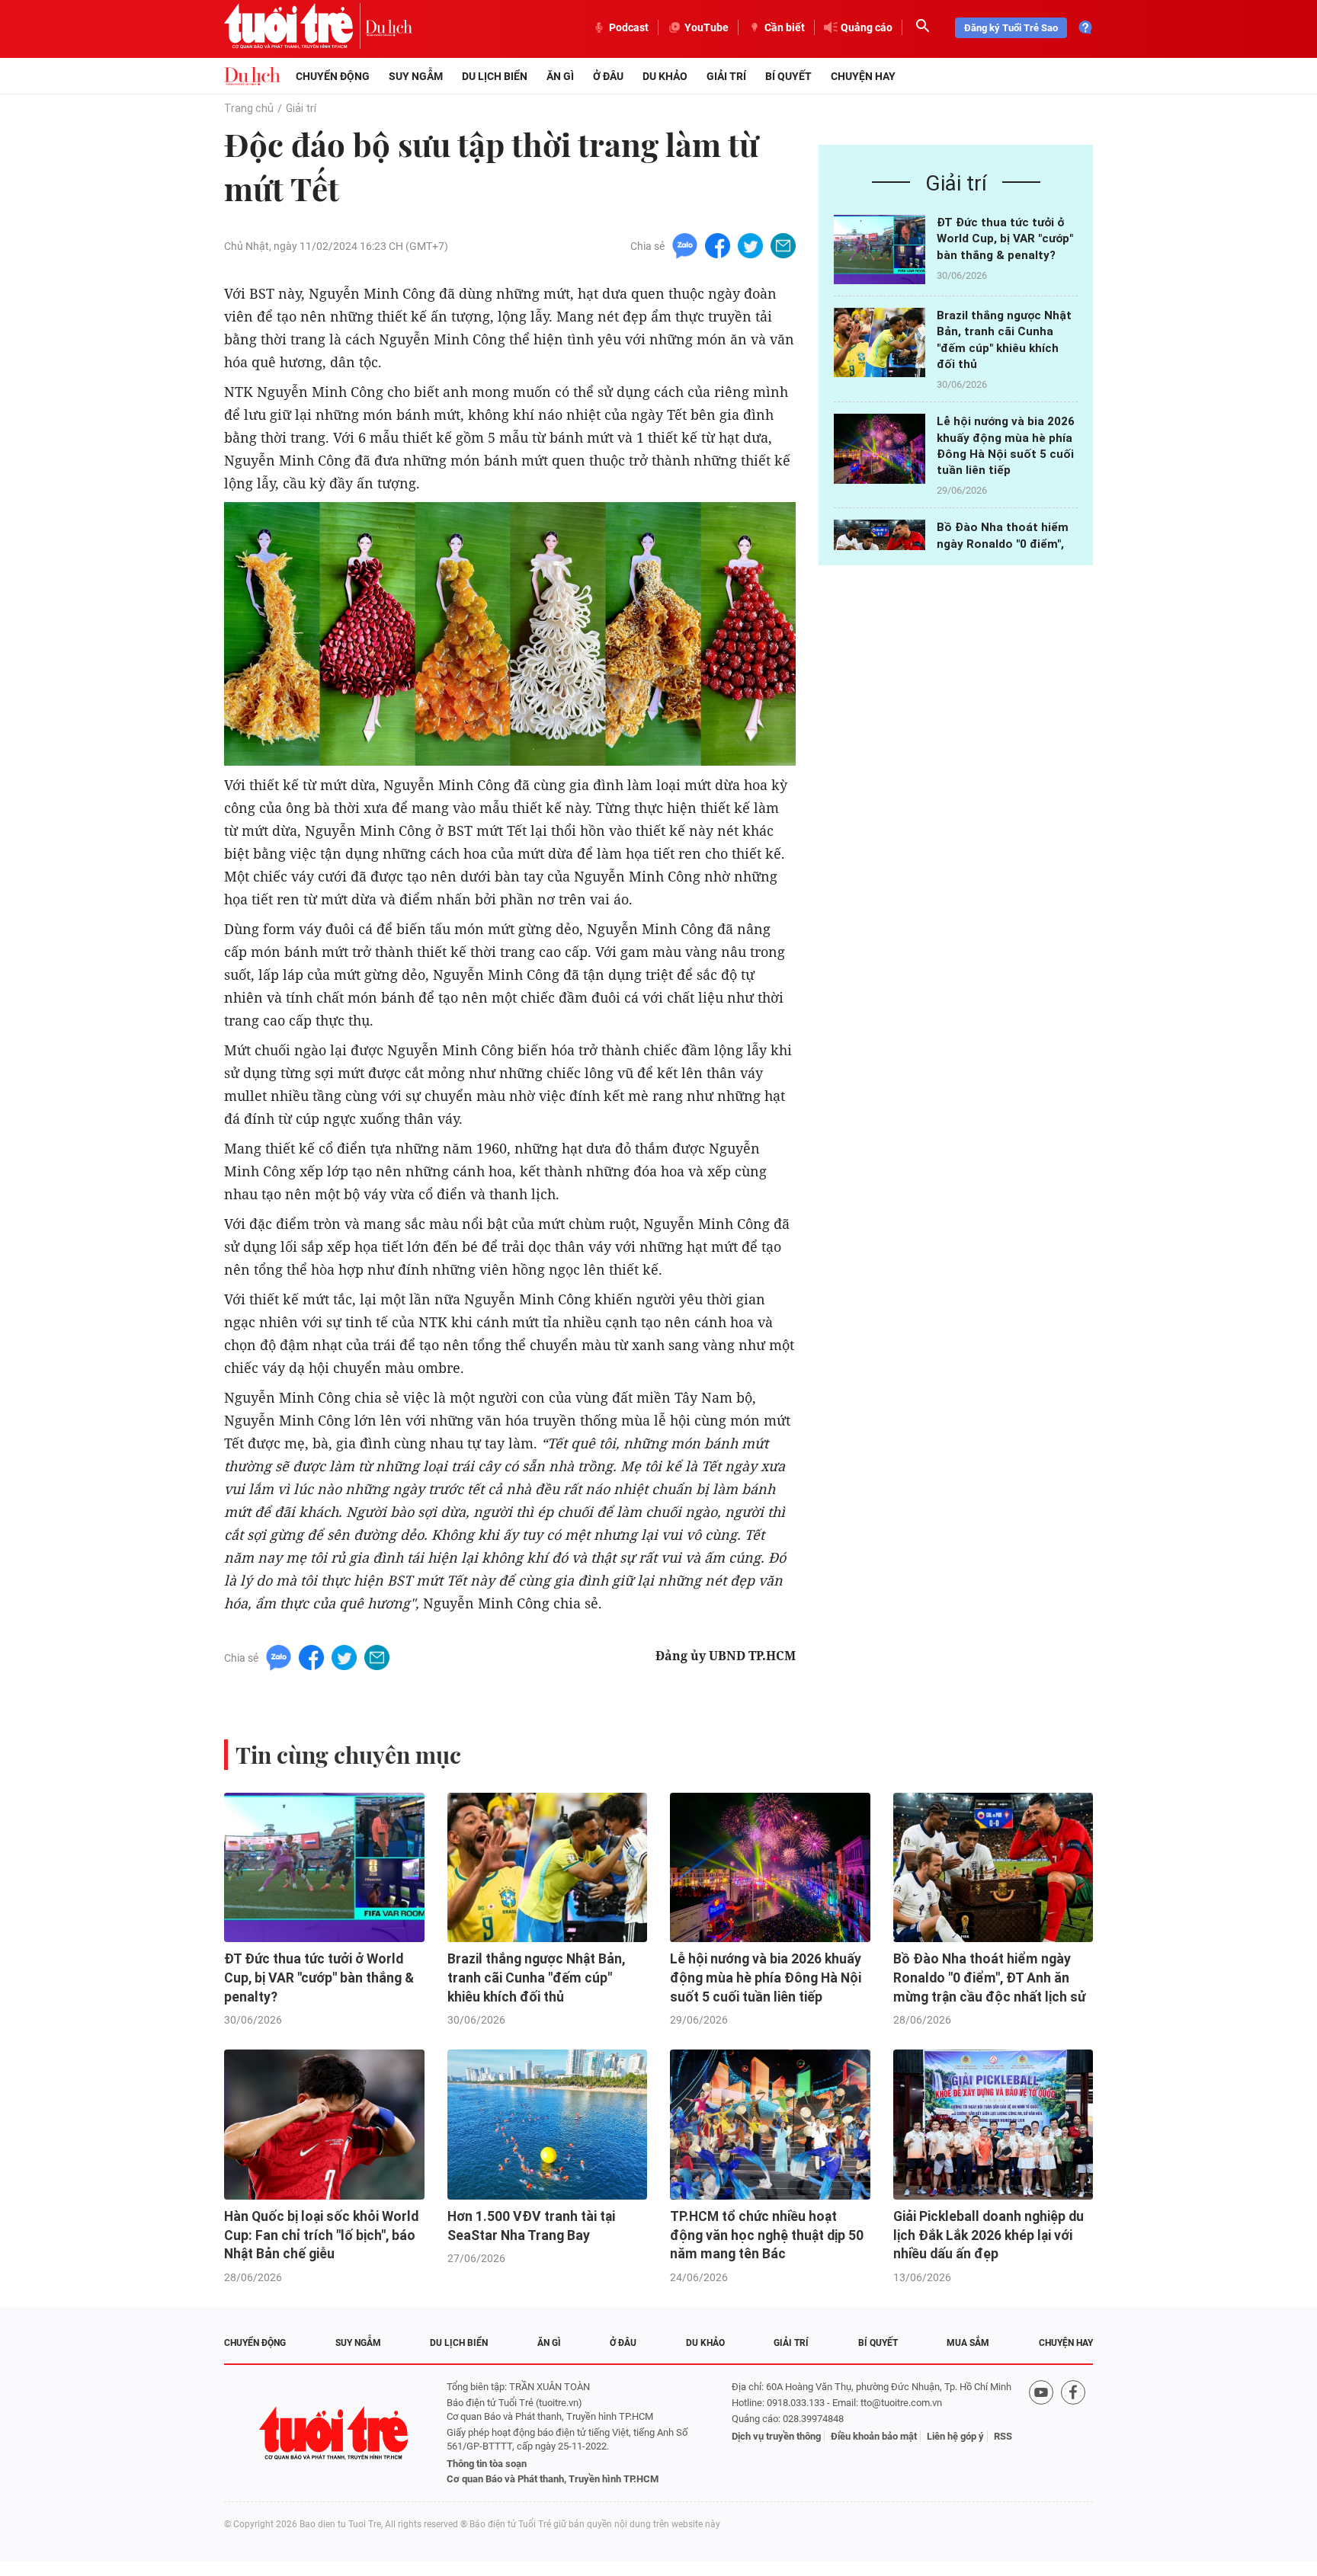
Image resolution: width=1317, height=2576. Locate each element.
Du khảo (665, 76)
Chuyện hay (863, 76)
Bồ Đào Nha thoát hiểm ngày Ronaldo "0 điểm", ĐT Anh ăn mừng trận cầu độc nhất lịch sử (989, 1978)
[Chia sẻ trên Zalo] (685, 245)
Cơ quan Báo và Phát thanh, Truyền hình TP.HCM (553, 2479)
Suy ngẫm (416, 76)
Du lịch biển (495, 76)
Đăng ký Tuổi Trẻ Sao (1011, 28)
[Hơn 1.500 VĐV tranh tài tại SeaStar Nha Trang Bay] (548, 2125)
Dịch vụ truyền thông (776, 2436)
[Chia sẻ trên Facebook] (718, 245)
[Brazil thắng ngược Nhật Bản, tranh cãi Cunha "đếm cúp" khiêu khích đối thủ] (880, 342)
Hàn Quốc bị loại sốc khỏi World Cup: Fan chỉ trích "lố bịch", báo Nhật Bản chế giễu (321, 2235)
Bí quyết (788, 76)
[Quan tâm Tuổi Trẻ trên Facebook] (1073, 2433)
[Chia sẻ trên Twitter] (750, 245)
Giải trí (726, 76)
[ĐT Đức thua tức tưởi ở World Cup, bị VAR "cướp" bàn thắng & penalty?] (880, 250)
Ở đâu (608, 76)
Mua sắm (968, 2343)
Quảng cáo (867, 27)
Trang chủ (249, 108)
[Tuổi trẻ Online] (335, 2433)
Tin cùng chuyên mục (348, 1755)
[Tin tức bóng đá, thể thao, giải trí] (252, 76)
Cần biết (785, 27)
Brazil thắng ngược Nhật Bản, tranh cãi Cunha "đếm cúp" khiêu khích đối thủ (536, 1978)
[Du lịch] (389, 27)
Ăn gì (560, 76)
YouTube (707, 27)
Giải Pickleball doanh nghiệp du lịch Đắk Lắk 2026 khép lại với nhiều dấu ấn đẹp (989, 2235)
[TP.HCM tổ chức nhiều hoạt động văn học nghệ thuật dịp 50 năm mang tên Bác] (770, 2125)
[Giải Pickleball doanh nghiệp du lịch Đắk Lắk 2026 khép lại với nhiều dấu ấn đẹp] (993, 2125)
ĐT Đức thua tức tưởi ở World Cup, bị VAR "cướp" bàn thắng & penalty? (1005, 239)
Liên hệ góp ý (955, 2436)
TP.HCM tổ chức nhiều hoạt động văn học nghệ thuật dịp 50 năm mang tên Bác (767, 2235)
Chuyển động (333, 76)
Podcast (629, 27)
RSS (1003, 2436)
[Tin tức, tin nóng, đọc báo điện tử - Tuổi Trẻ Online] (295, 27)
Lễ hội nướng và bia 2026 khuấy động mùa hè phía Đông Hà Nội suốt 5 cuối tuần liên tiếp (766, 1978)
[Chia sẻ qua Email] (783, 245)
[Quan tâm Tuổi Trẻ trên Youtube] (1041, 2433)
